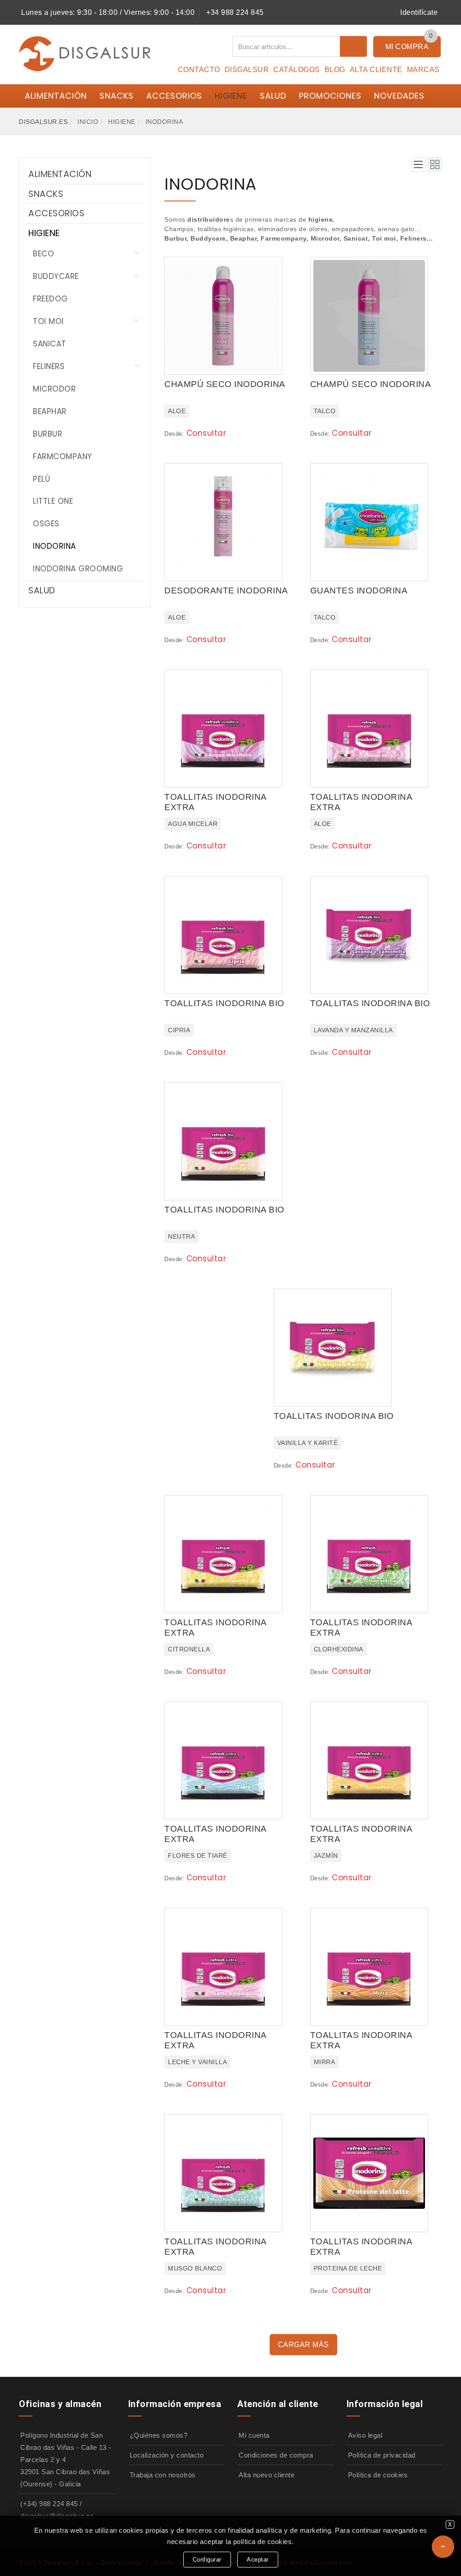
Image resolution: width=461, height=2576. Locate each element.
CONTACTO (199, 70)
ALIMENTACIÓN (56, 96)
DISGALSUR (247, 70)
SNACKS (117, 96)
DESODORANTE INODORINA (226, 590)
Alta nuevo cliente (267, 2475)
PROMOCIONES (330, 96)
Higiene (122, 122)
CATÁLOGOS (297, 70)
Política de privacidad (382, 2455)
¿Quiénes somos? (159, 2435)
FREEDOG (50, 299)
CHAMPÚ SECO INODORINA (225, 384)
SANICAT (50, 344)
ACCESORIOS (174, 96)
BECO (43, 254)
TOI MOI (48, 321)
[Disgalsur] (85, 53)
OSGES (46, 524)
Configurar (207, 2560)
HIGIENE (231, 96)
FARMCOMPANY (63, 456)
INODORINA (54, 546)
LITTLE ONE (53, 501)
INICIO (88, 122)
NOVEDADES (399, 96)
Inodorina (164, 122)
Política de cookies (378, 2475)
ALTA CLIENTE (376, 70)
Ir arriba (443, 2547)
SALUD (273, 96)
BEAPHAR (50, 411)
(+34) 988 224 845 (49, 2504)
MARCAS (423, 70)
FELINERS (49, 366)
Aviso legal (365, 2435)
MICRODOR (54, 389)
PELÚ (41, 479)
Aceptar (258, 2560)
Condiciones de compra (276, 2455)
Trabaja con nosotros (163, 2475)
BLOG (335, 70)
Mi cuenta (254, 2435)
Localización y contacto (167, 2455)
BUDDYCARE (56, 276)
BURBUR (47, 434)
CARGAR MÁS (303, 2345)
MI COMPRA (407, 47)
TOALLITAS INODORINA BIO (224, 1003)
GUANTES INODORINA (359, 590)
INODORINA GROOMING (78, 569)
